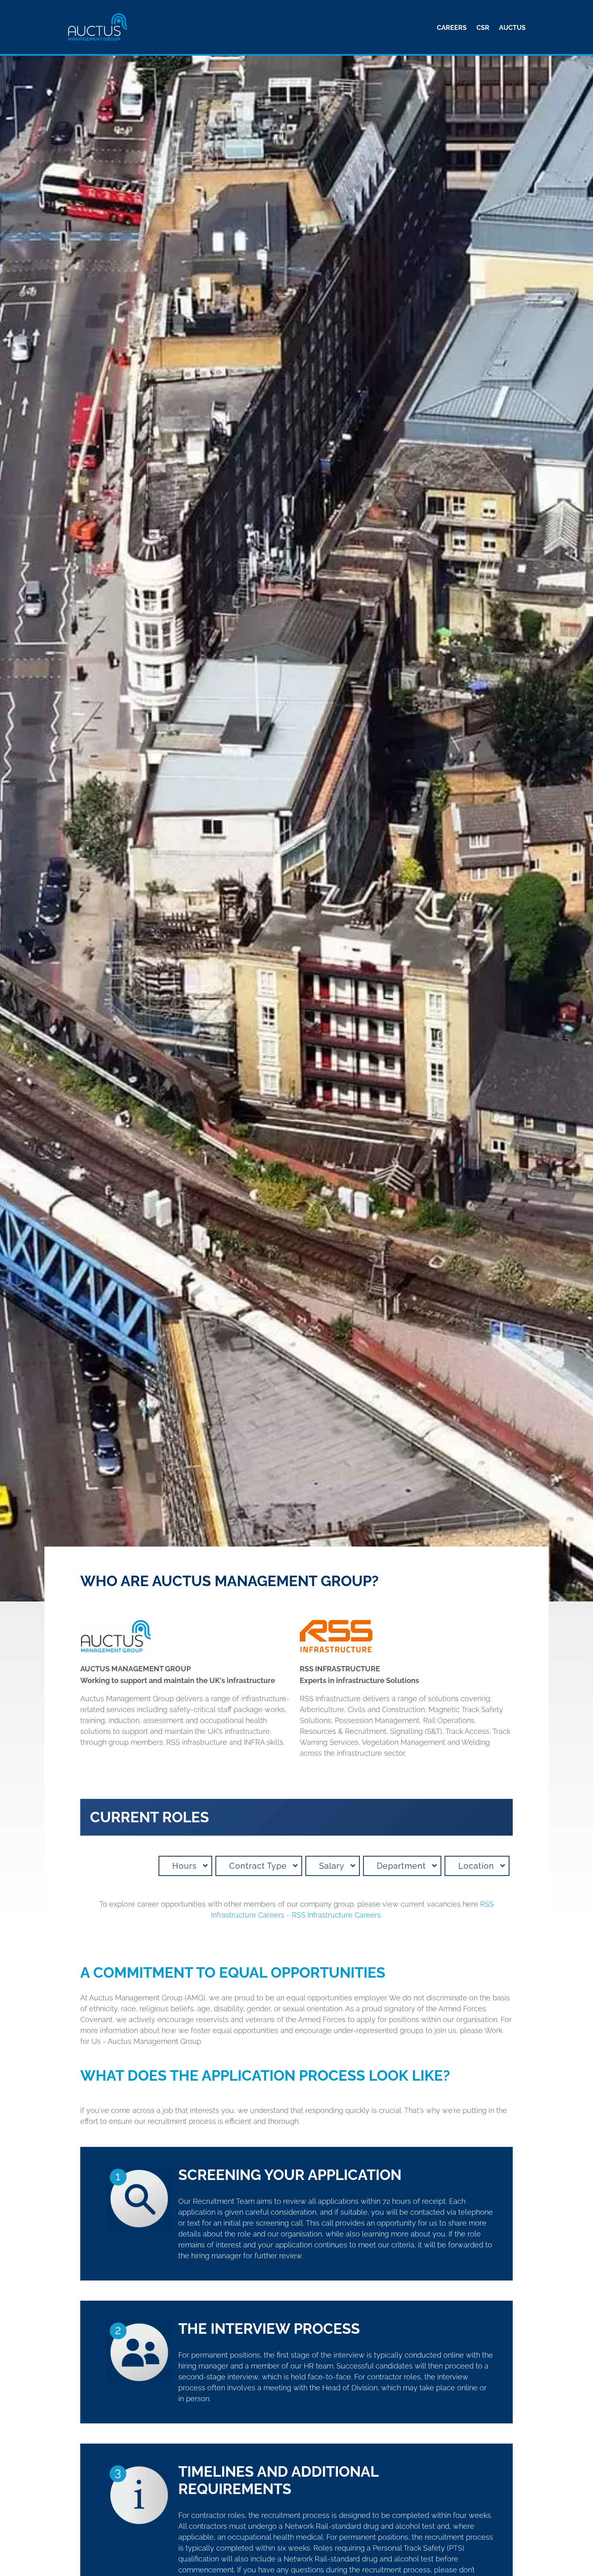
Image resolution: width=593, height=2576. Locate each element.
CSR (483, 28)
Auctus (512, 28)
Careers (452, 28)
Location (476, 1866)
